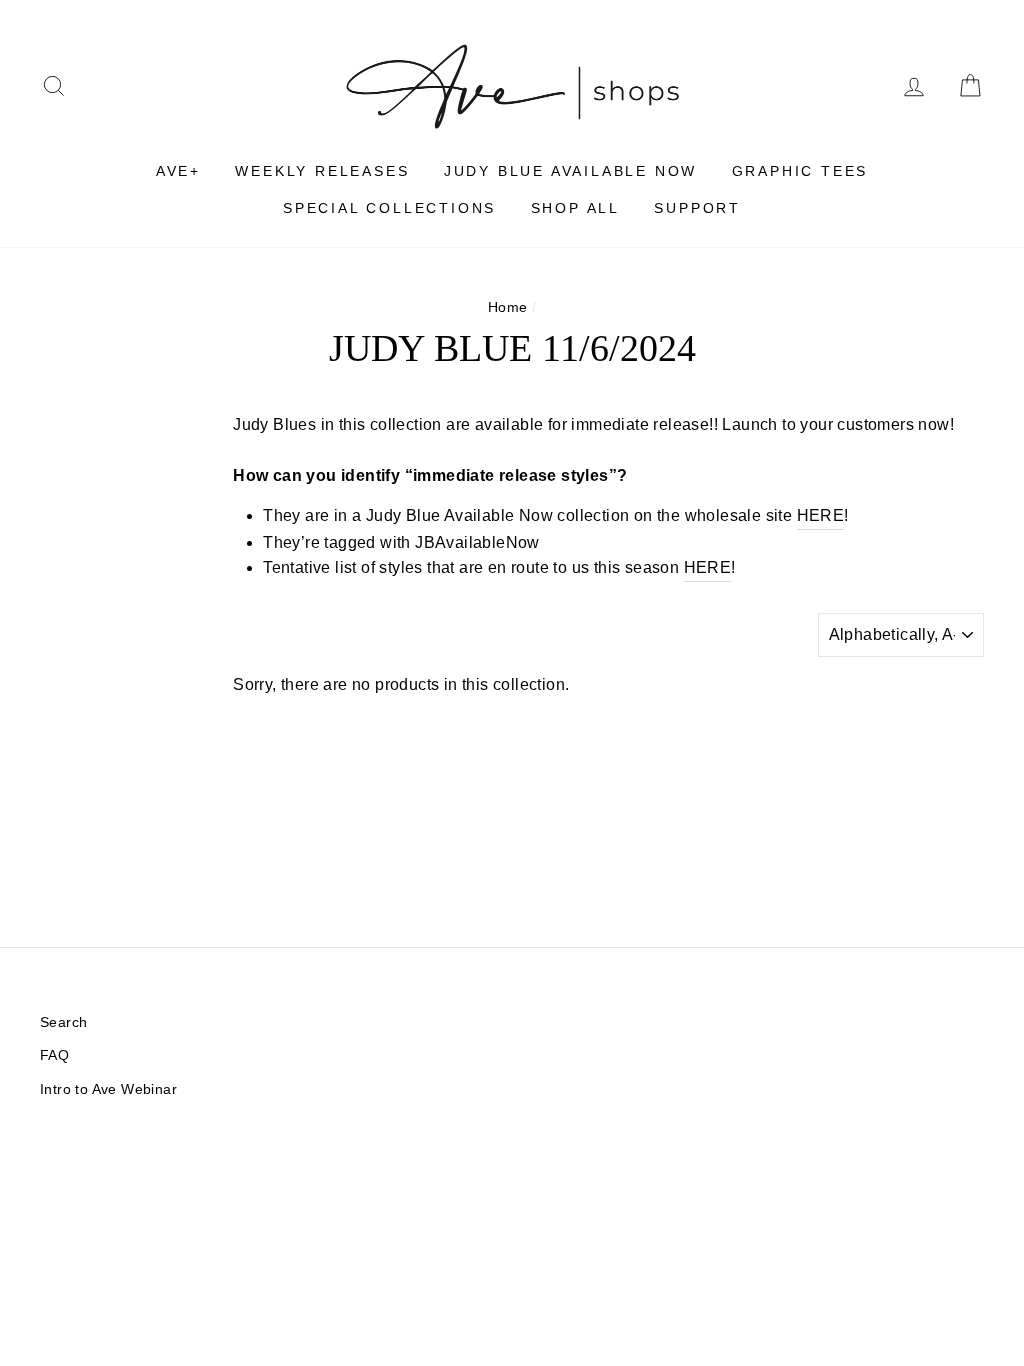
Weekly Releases (322, 171)
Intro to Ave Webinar (108, 1089)
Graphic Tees (800, 171)
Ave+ (178, 171)
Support (697, 208)
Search (63, 1022)
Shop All (575, 208)
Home (508, 307)
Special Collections (389, 208)
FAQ (54, 1055)
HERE (821, 515)
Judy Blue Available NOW (570, 171)
